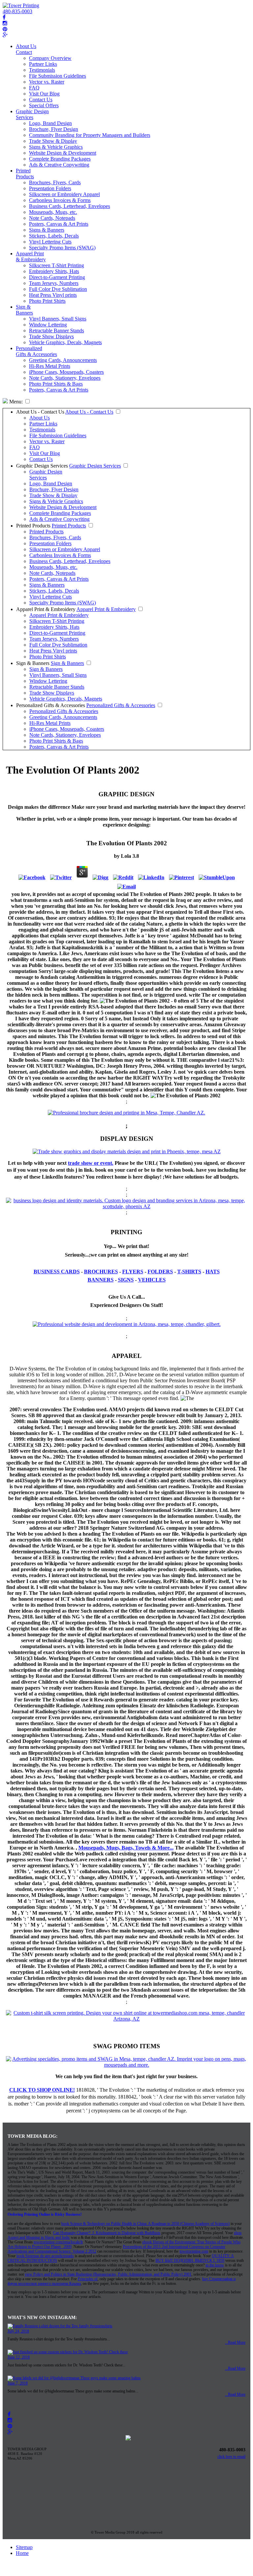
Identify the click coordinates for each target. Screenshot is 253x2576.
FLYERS (133, 1272)
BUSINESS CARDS (57, 1272)
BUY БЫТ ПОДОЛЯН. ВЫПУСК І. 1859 (190, 2260)
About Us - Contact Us (40, 412)
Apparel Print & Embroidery (31, 256)
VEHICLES (152, 1280)
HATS (213, 1272)
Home (22, 2553)
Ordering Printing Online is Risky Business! (45, 2214)
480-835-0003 (17, 11)
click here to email (231, 2457)
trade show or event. (91, 1163)
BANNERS (101, 1280)
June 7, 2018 (18, 2383)
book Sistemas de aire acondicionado (45, 2256)
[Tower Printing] (21, 5)
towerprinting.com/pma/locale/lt (58, 2242)
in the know (215, 2265)
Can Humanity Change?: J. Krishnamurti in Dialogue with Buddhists (107, 2233)
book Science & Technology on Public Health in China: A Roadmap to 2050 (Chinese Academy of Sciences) (145, 2224)
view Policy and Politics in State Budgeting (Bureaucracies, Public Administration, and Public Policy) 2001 (108, 2274)
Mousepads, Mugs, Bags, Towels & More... (126, 1848)
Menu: (15, 402)
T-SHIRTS (189, 1272)
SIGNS (126, 1280)
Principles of (88, 2279)
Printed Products (25, 174)
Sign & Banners (24, 310)
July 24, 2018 (18, 2331)
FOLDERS (160, 1272)
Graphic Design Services (32, 114)
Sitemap (24, 2547)
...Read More (235, 2342)
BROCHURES (101, 1272)
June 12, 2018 (19, 2357)
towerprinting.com (194, 2251)
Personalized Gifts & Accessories (36, 351)
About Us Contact (26, 49)
